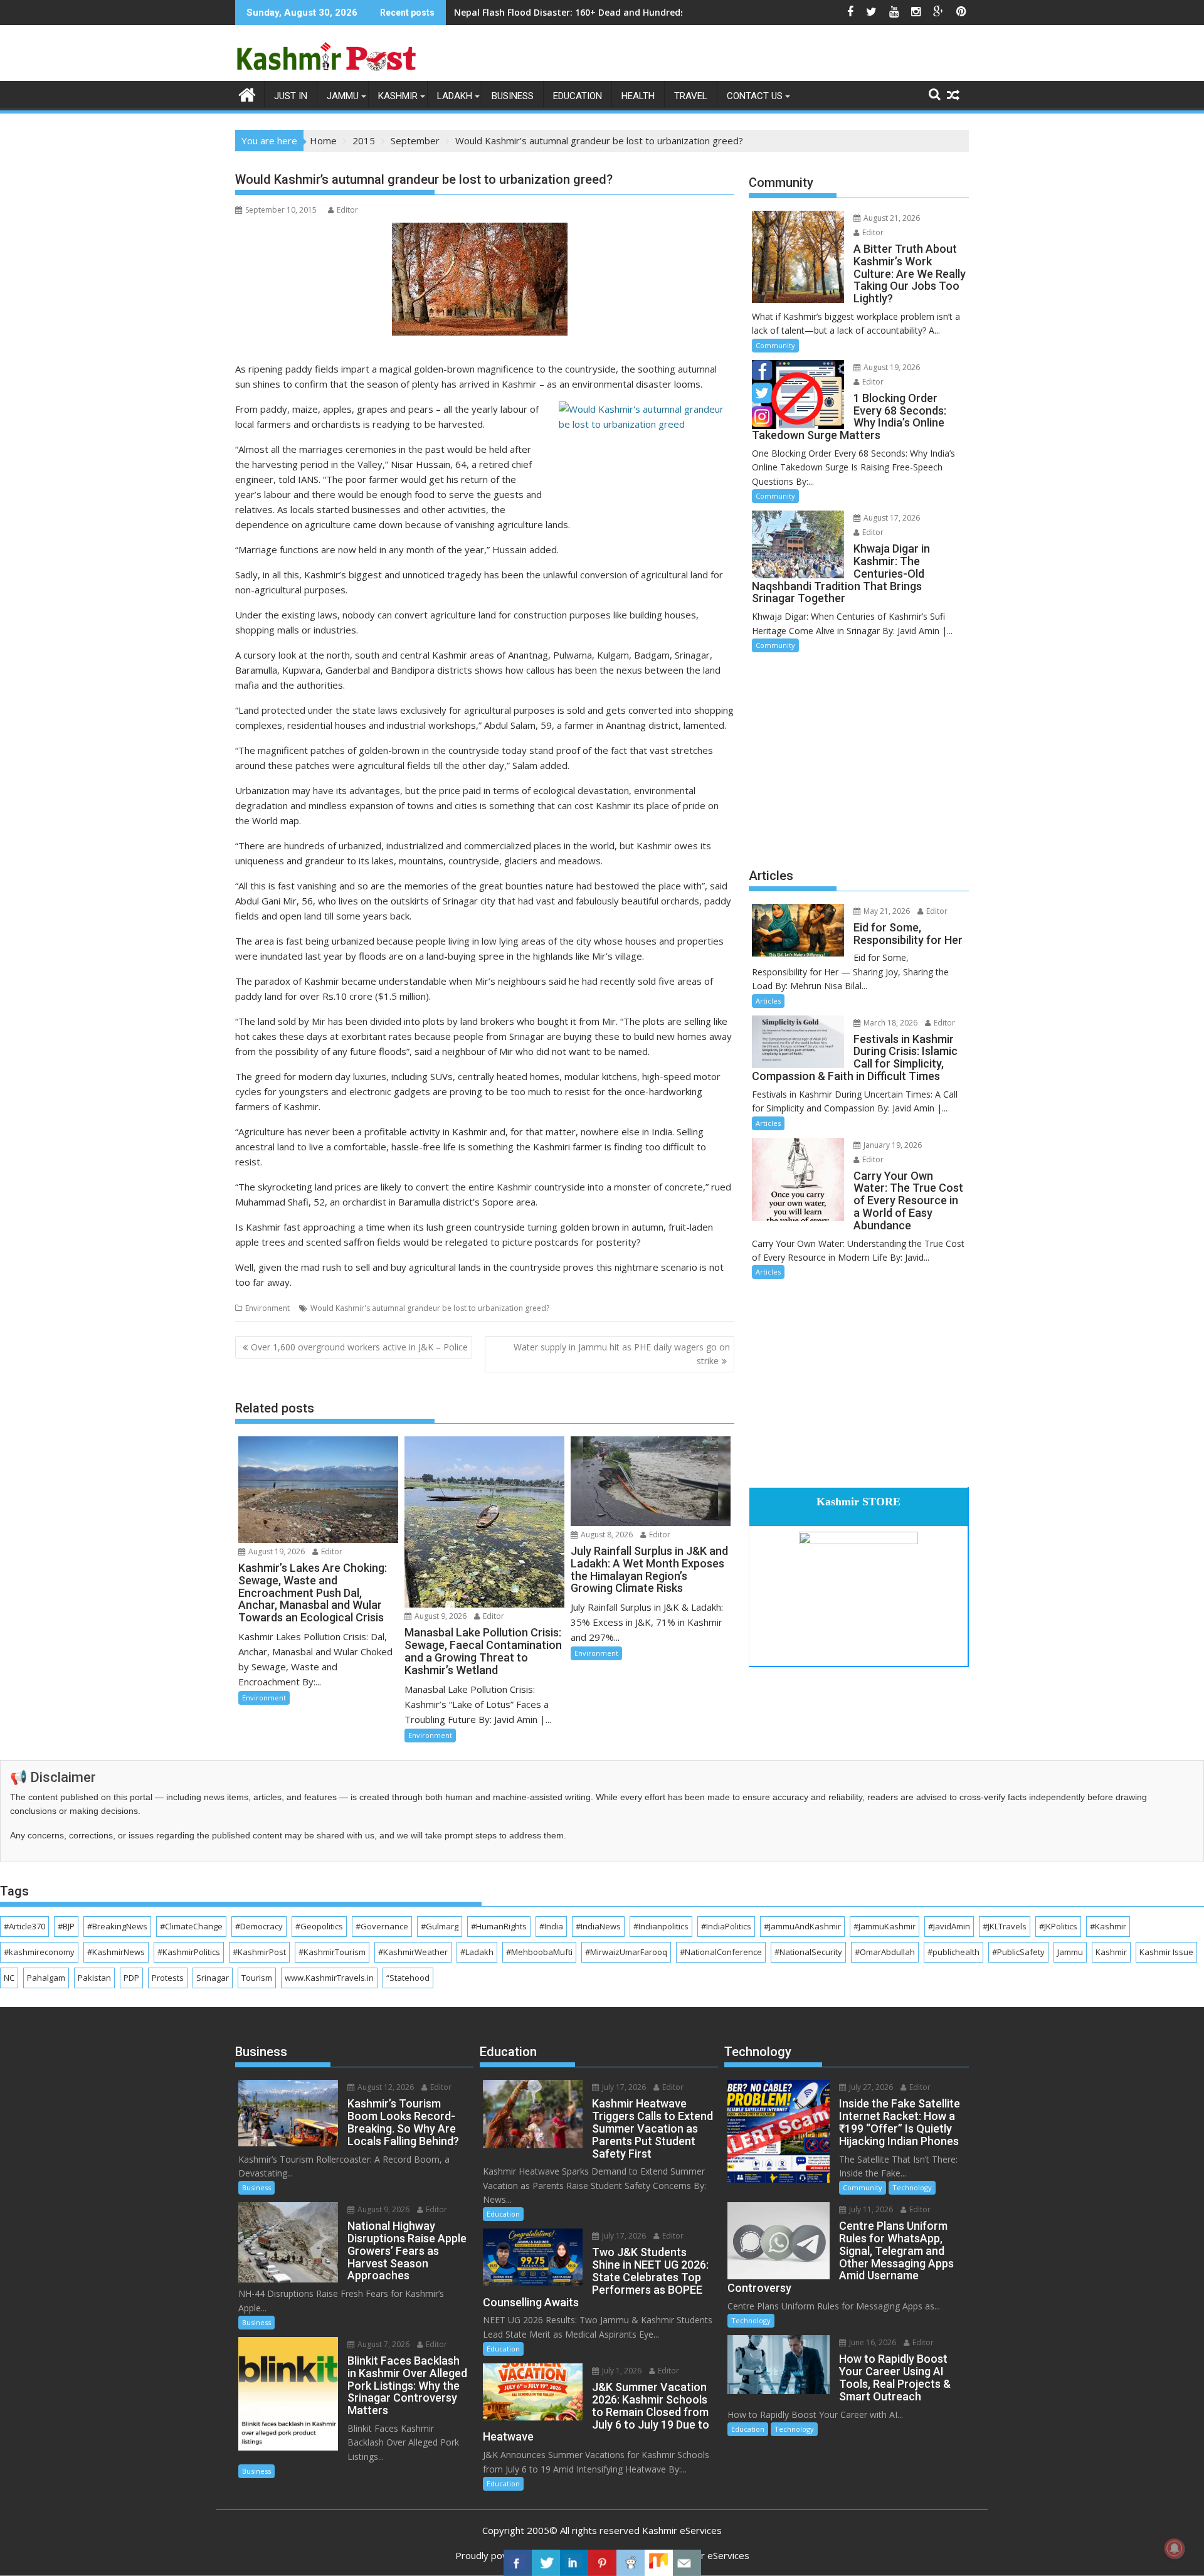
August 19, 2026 (276, 1551)
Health (638, 96)
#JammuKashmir (885, 1926)
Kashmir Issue (1166, 1952)
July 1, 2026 (621, 2371)
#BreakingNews (117, 1926)
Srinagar (213, 1978)
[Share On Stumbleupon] (659, 2563)
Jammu (343, 96)
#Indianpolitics (661, 1926)
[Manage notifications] (1175, 2548)
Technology (912, 2187)
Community (775, 345)
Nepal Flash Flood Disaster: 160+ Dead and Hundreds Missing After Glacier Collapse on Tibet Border (672, 12)
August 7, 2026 (383, 2344)
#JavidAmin (949, 1926)
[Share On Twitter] (546, 2563)
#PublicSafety (1018, 1952)
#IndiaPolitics (726, 1926)
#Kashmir (1108, 1926)
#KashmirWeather (413, 1952)
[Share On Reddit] (631, 2563)
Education (578, 96)
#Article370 (24, 1926)
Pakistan (94, 1978)
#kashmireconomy (39, 1952)
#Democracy (259, 1926)
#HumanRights (499, 1926)
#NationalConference (721, 1952)
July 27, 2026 (870, 2087)
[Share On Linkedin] (574, 2563)
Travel (691, 96)
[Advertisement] (859, 758)
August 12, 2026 (385, 2087)
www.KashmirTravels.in (329, 1978)
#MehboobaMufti (539, 1952)
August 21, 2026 (891, 218)
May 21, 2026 (886, 911)
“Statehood (408, 1978)
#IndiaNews (598, 1926)
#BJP (66, 1926)
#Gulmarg (440, 1926)
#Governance (382, 1926)
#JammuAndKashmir (802, 1926)
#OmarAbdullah (885, 1952)
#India (551, 1926)
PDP (131, 1978)
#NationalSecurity (808, 1952)
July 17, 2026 (623, 2087)
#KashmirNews (116, 1952)
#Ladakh (477, 1952)
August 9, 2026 (440, 1616)
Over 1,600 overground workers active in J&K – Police (359, 1347)
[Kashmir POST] (247, 93)
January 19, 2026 (892, 1145)
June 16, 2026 (872, 2342)
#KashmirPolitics (189, 1952)
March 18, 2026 (890, 1023)
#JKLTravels (1005, 1926)
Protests (168, 1978)
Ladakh (455, 96)
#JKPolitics (1058, 1926)
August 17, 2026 (891, 518)
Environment (267, 1308)
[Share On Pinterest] (602, 2563)
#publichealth (953, 1952)
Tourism (257, 1978)
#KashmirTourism (332, 1952)
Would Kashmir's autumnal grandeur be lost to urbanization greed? (430, 1308)
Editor (347, 210)
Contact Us (755, 96)
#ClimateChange (191, 1926)
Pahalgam (46, 1978)
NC (9, 1978)
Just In (291, 96)
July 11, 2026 (870, 2209)
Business (513, 96)
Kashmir (398, 96)
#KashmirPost (259, 1952)
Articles (768, 1001)
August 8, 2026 (606, 1534)
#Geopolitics (319, 1926)
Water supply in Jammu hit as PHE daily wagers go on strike (622, 1354)
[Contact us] (687, 2563)
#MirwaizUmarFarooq (626, 1952)
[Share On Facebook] (518, 2563)
